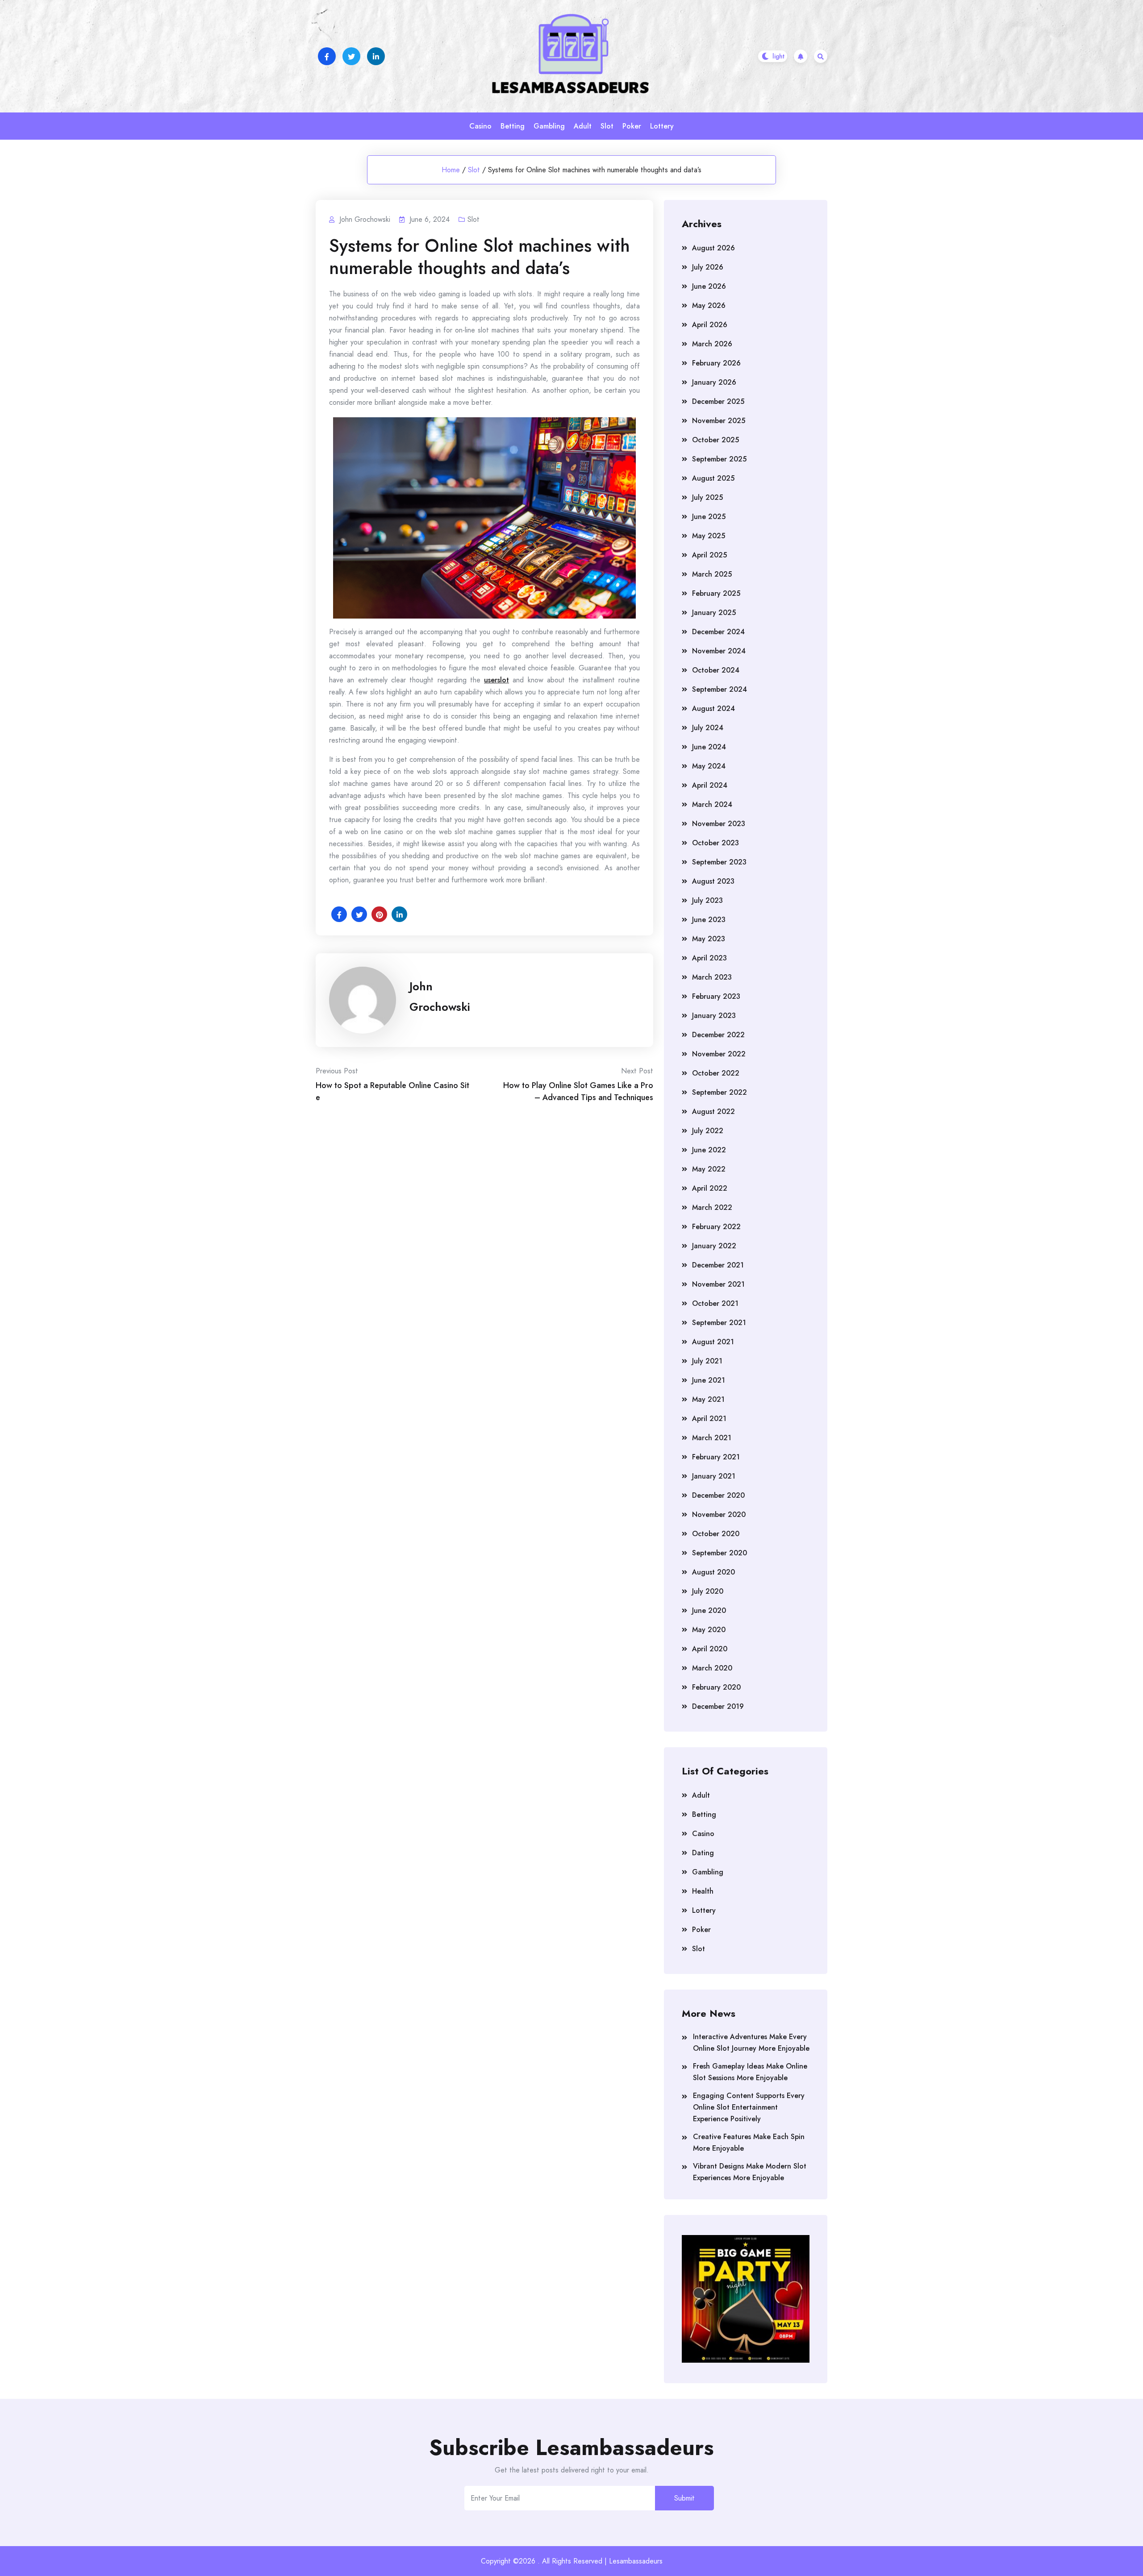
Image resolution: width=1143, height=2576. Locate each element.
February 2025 (716, 593)
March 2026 (712, 344)
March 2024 (712, 804)
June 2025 (709, 517)
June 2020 (709, 1610)
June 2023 (709, 920)
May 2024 (709, 766)
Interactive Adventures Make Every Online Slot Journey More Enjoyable (751, 2042)
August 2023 (713, 881)
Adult (583, 126)
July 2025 (707, 497)
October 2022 (716, 1073)
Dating (703, 1853)
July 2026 (708, 267)
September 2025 (719, 459)
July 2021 (707, 1361)
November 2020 (719, 1514)
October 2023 (715, 843)
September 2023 (719, 862)
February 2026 (716, 363)
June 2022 (709, 1150)
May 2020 (709, 1630)
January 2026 (714, 382)
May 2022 (709, 1169)
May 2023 (709, 939)
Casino (480, 126)
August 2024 (713, 708)
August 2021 (713, 1342)
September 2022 (720, 1092)
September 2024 (720, 689)
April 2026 (710, 325)
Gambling (549, 126)
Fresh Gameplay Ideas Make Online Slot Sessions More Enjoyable (750, 2072)
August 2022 (713, 1111)
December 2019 (718, 1706)
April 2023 (709, 958)
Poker (632, 126)
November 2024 (719, 651)
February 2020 (716, 1687)
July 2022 (708, 1131)
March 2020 (712, 1668)
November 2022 (719, 1054)
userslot (496, 680)
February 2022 (716, 1227)
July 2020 (708, 1591)
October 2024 (716, 670)
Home (451, 170)
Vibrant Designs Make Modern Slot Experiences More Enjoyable (750, 2172)
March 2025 (712, 574)
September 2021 (719, 1323)
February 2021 (716, 1457)
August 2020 (713, 1572)
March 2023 (712, 977)
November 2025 (719, 421)
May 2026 (709, 305)
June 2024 (709, 747)
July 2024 (708, 728)
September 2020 (720, 1553)
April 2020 (710, 1649)
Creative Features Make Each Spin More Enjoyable (749, 2142)
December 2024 (718, 632)
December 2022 (718, 1035)
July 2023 (707, 900)
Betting (513, 126)
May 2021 (708, 1399)
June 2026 (709, 286)
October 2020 (716, 1534)
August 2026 (713, 248)
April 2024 (710, 785)
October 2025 (715, 440)
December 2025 (718, 401)
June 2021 (709, 1380)
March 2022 (712, 1207)
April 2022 (710, 1188)
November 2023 (719, 824)
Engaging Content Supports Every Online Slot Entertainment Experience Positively (749, 2107)
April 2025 (709, 555)
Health (703, 1891)
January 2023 (714, 1016)
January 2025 (714, 613)
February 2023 (716, 996)
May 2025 (709, 536)
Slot (607, 126)
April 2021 (709, 1419)
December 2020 (718, 1495)
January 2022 (714, 1246)
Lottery (662, 126)
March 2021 (712, 1438)
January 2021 (714, 1476)
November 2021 (718, 1284)
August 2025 (713, 478)
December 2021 (718, 1265)
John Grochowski (440, 997)
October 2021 (715, 1303)
